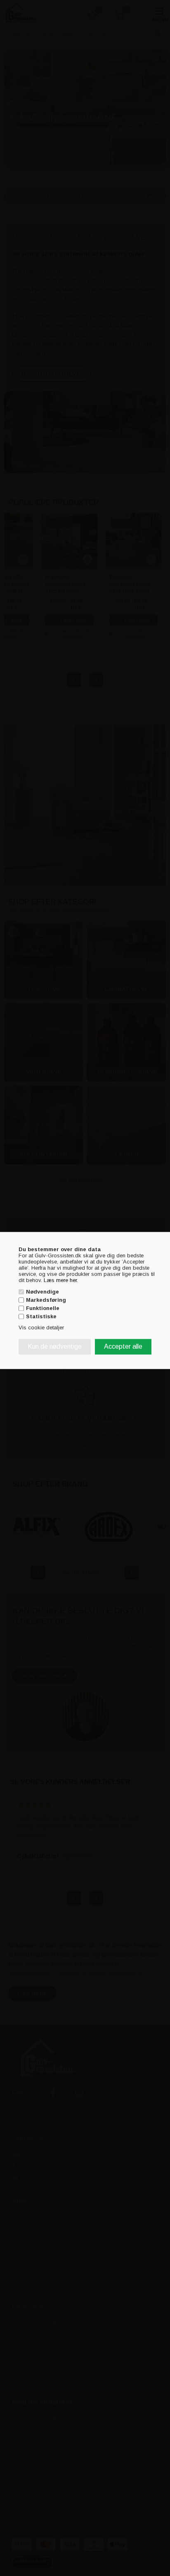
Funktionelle (43, 1308)
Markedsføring (46, 1300)
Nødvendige (42, 1292)
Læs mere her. (61, 1280)
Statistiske (41, 1316)
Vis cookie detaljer (41, 1328)
